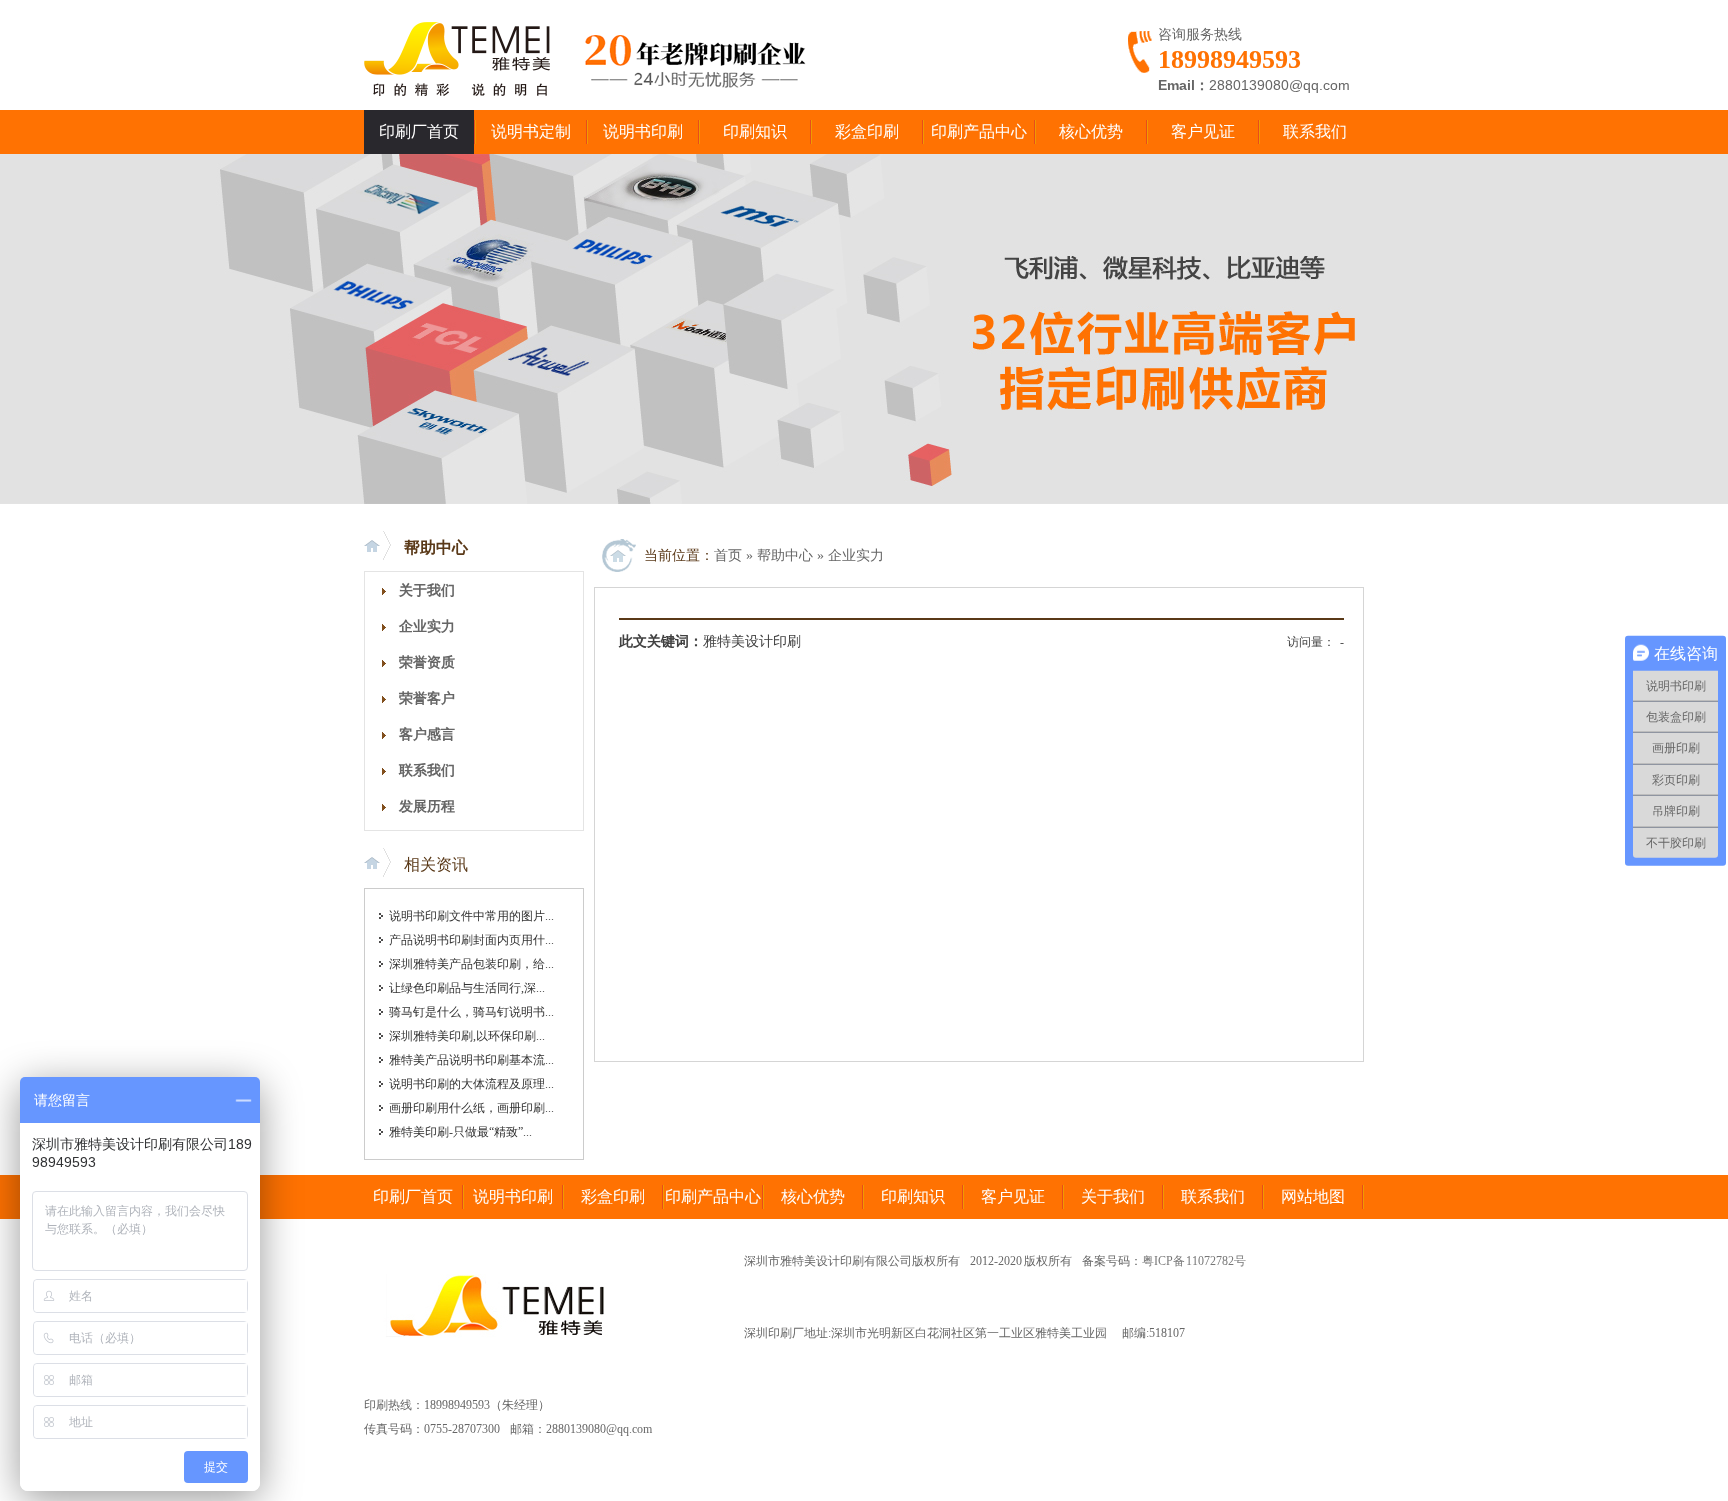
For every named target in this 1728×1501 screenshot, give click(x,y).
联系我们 (1315, 131)
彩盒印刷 (867, 131)
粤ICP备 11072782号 (1194, 1261)
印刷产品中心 (979, 131)
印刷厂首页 (419, 131)
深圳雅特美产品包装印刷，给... (471, 964)
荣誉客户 (427, 698)
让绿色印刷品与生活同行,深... (467, 988)
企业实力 (427, 626)
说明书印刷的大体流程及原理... (471, 1084)
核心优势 (1091, 131)
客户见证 (1203, 131)
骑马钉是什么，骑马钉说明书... (471, 1012)
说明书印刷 (643, 131)
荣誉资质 (427, 662)
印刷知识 (755, 131)
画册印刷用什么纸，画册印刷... (471, 1108)
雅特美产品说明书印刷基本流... (471, 1060)
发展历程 (427, 806)
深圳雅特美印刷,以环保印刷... (467, 1036)
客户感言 (427, 734)
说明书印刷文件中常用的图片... (471, 916)
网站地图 (1313, 1196)
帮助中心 (436, 547)
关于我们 (427, 590)
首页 (728, 555)
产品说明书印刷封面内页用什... (471, 940)
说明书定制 (531, 131)
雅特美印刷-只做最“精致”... (460, 1132)
